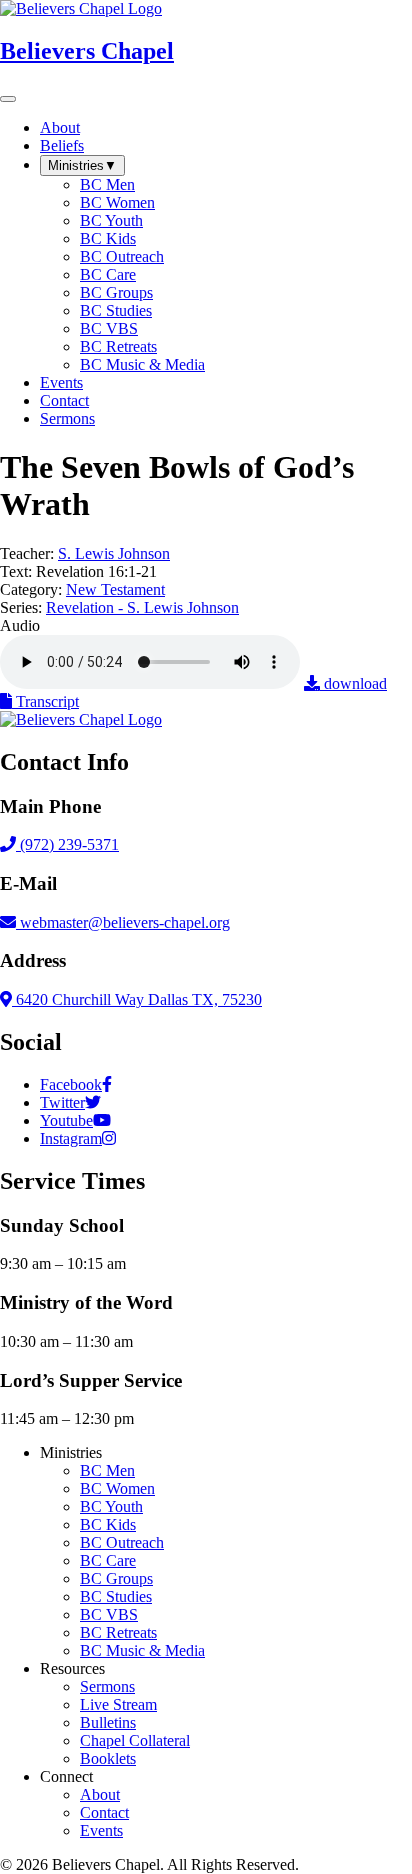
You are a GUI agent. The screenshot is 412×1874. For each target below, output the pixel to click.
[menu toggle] (8, 99)
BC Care (108, 1560)
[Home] (81, 719)
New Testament (115, 589)
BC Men (107, 1470)
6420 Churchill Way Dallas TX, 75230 (137, 999)
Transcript (45, 701)
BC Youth (111, 1506)
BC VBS (109, 1614)
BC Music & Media (142, 1650)
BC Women (117, 1488)
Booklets (108, 1758)
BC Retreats (118, 1632)
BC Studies (116, 1596)
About (100, 1794)
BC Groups (116, 1578)
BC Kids (108, 1524)
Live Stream (118, 1704)
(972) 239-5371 (67, 844)
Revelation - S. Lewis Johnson (142, 607)
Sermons (107, 1686)
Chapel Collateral (135, 1740)
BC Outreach (122, 1542)
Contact (104, 1812)
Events (101, 1830)
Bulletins (108, 1722)
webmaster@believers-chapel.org (125, 922)
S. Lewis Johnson (114, 553)
